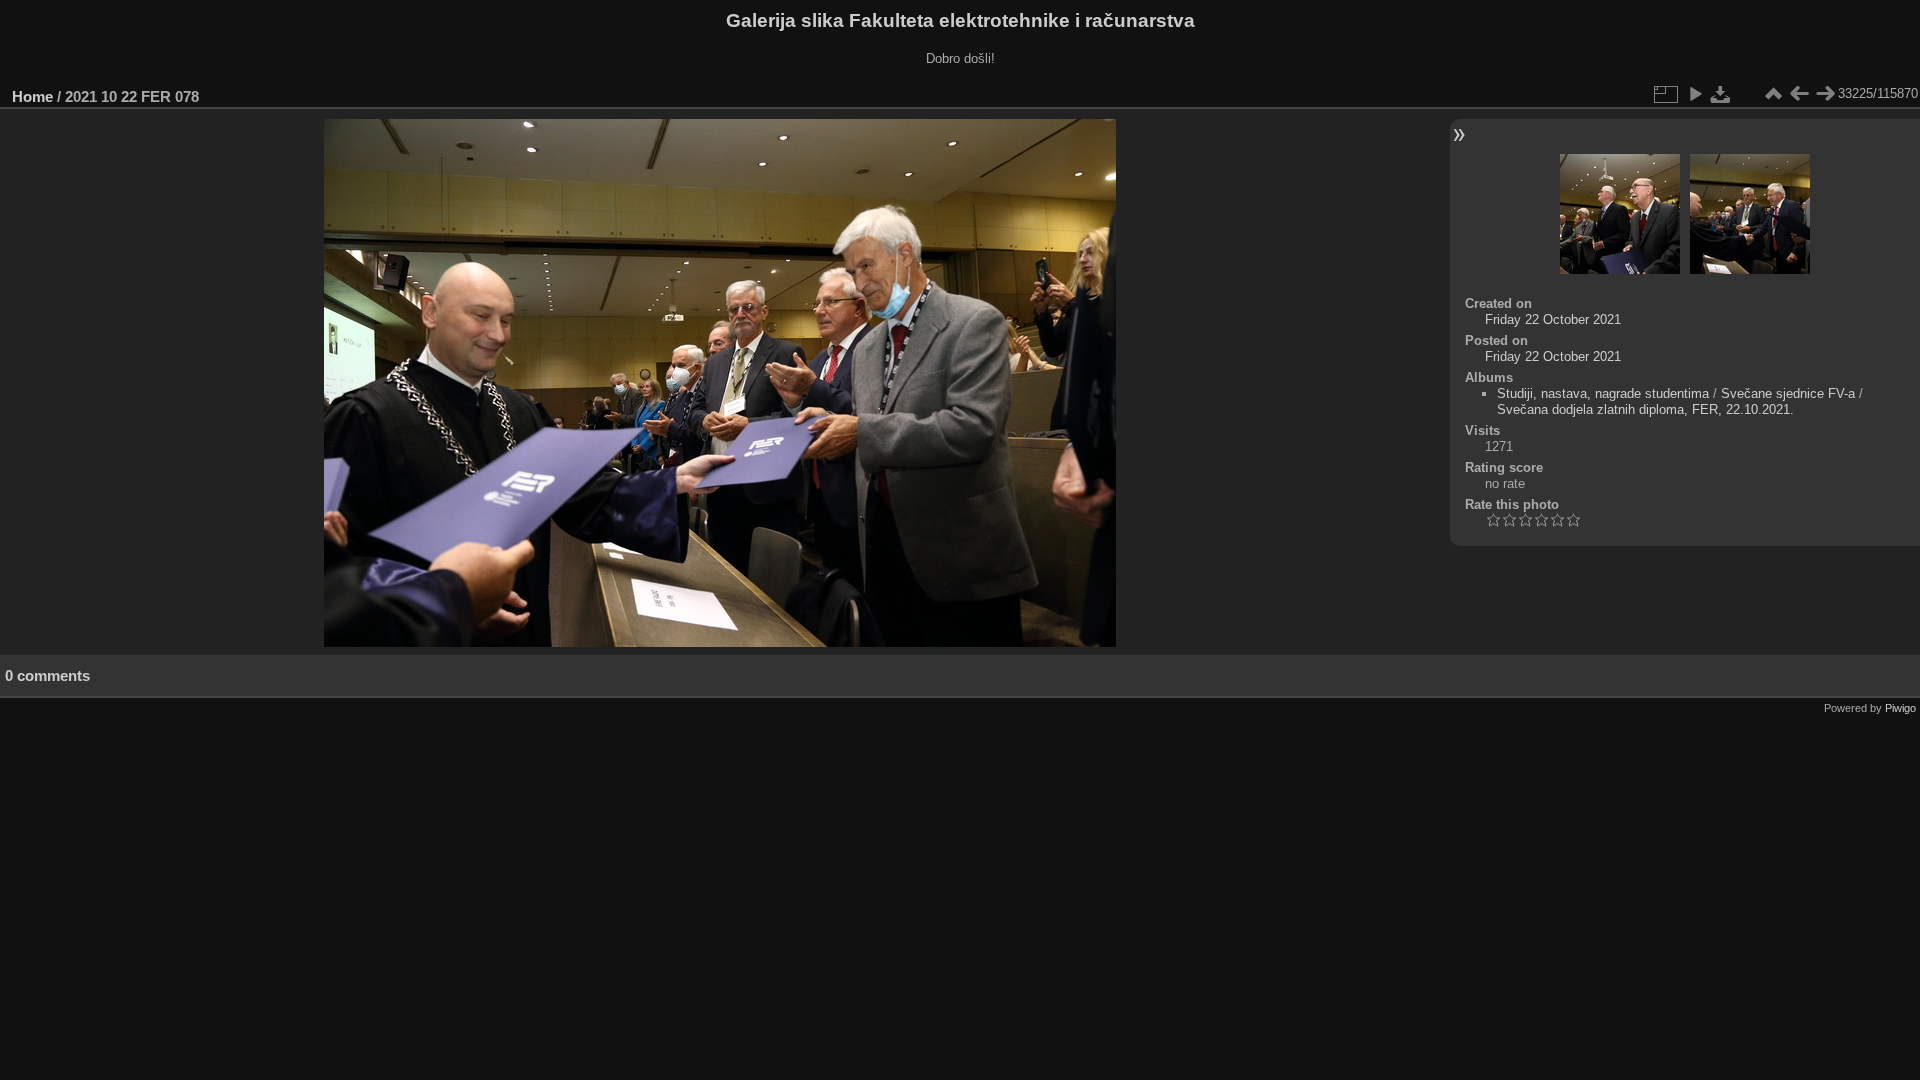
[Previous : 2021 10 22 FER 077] (1799, 94)
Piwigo (1900, 708)
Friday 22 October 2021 (1553, 319)
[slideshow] (1695, 94)
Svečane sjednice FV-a (1788, 393)
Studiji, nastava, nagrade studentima (1603, 393)
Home (32, 96)
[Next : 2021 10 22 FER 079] (1825, 94)
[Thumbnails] (1773, 94)
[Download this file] (1721, 94)
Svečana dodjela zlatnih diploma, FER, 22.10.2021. (1645, 409)
